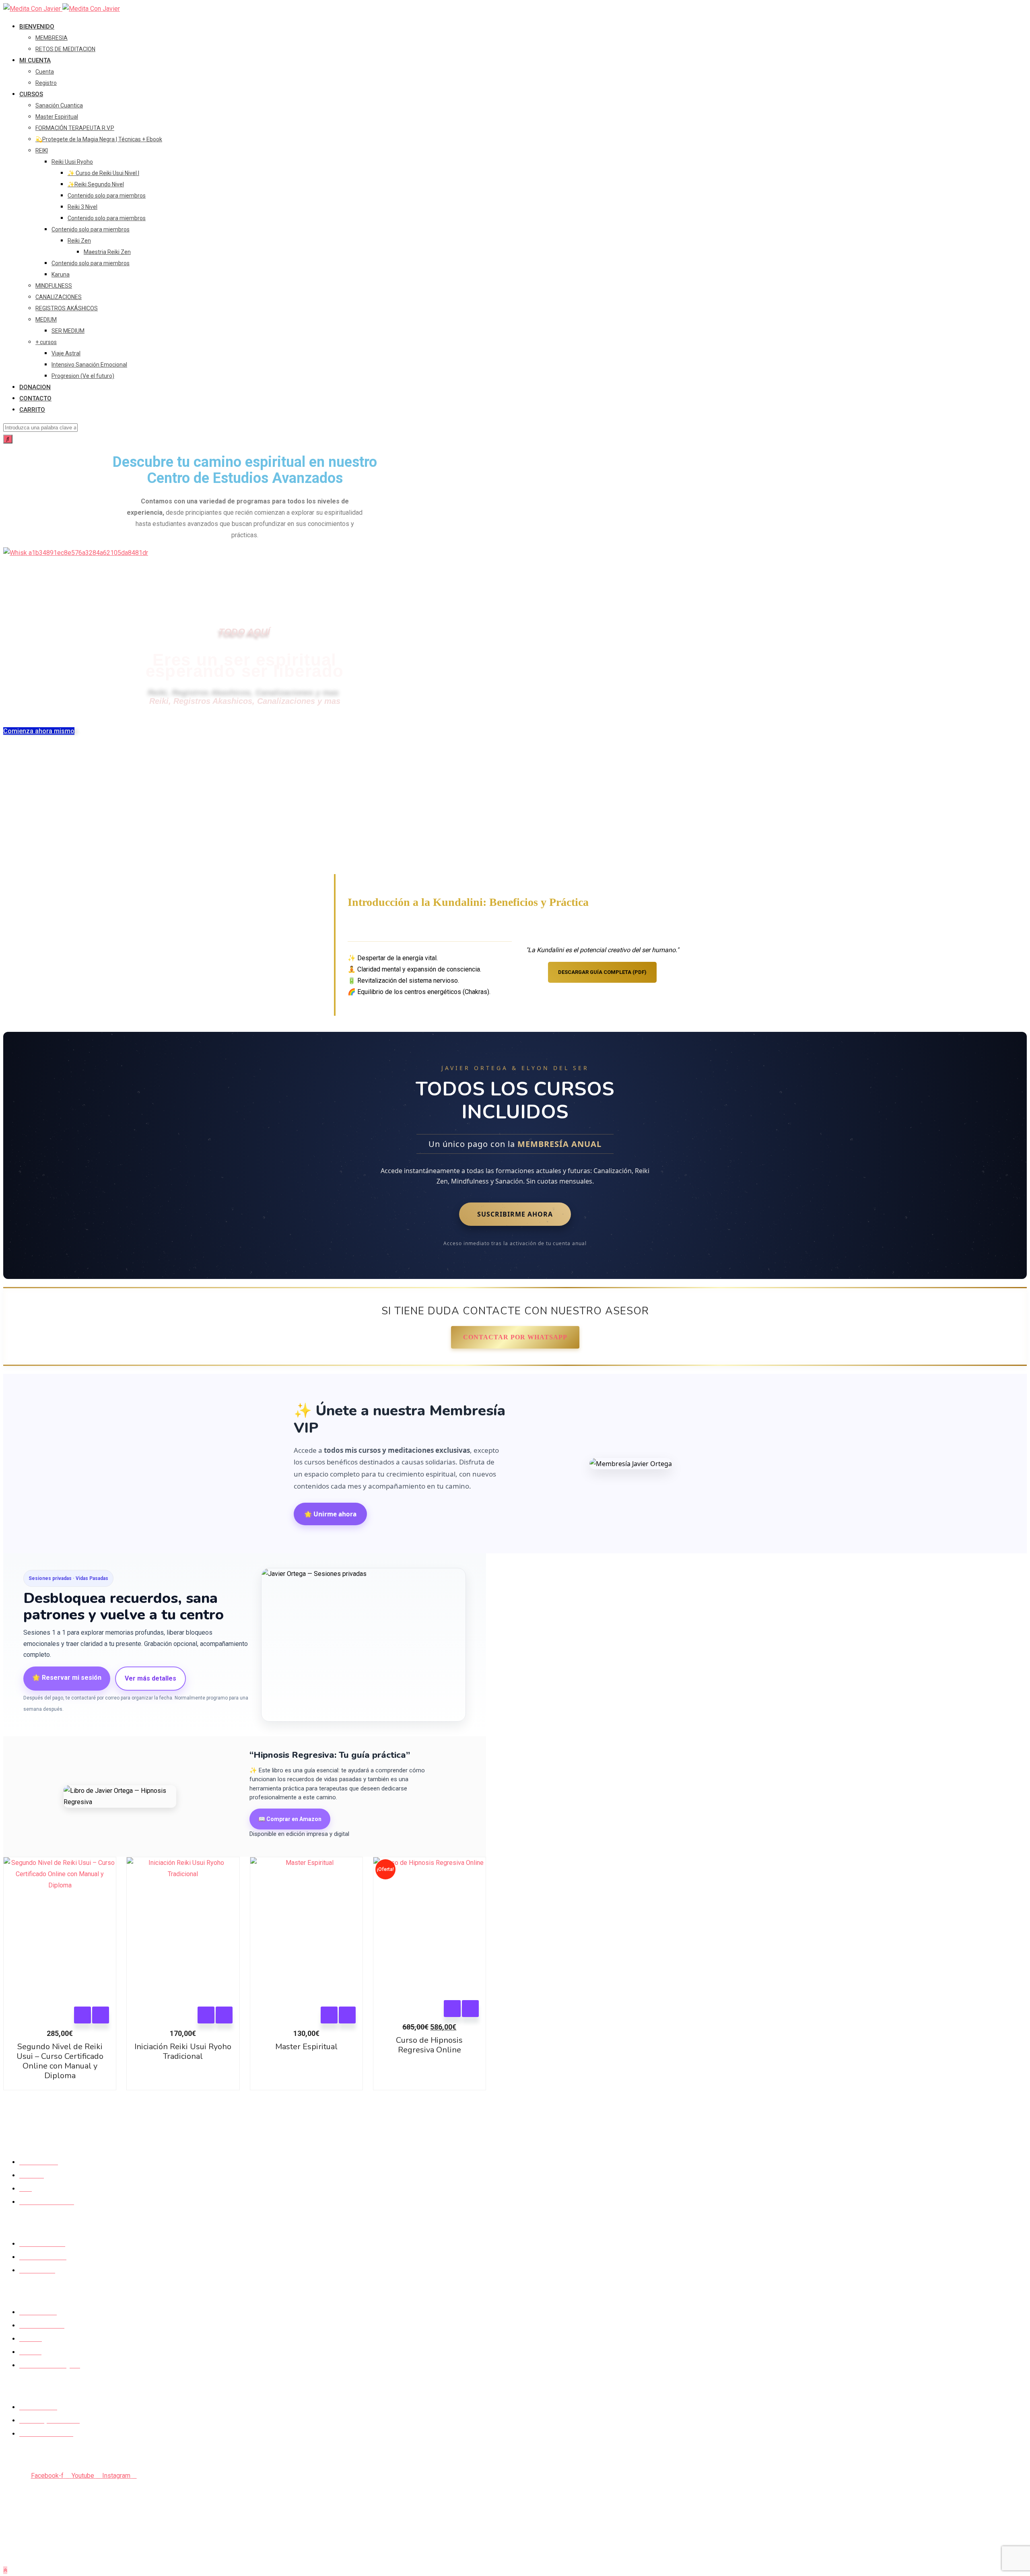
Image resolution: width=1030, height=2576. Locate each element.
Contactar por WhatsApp (515, 1337)
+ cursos (46, 342)
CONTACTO (35, 398)
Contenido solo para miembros (107, 196)
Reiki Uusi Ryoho (72, 162)
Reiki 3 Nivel (82, 207)
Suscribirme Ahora (515, 1214)
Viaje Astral (66, 353)
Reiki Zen (79, 241)
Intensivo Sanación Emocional (89, 365)
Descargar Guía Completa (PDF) (602, 972)
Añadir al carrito (82, 2015)
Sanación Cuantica (59, 105)
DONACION (35, 387)
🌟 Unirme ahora (330, 1514)
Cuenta (45, 72)
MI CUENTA (35, 60)
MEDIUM (46, 320)
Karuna (61, 274)
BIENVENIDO (37, 27)
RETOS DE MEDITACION (65, 49)
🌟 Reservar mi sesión (67, 1678)
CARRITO (32, 410)
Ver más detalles (150, 1678)
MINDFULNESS (54, 286)
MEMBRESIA (51, 38)
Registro (46, 83)
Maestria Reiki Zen (107, 252)
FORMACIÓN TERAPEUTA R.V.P (75, 128)
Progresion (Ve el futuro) (83, 376)
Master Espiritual (57, 117)
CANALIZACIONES (59, 297)
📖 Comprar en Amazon (290, 1819)
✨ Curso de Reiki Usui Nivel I (103, 173)
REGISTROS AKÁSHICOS (67, 308)
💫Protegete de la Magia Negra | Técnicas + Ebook (99, 139)
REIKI (42, 151)
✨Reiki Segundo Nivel (96, 184)
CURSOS (31, 94)
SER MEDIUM (68, 331)
